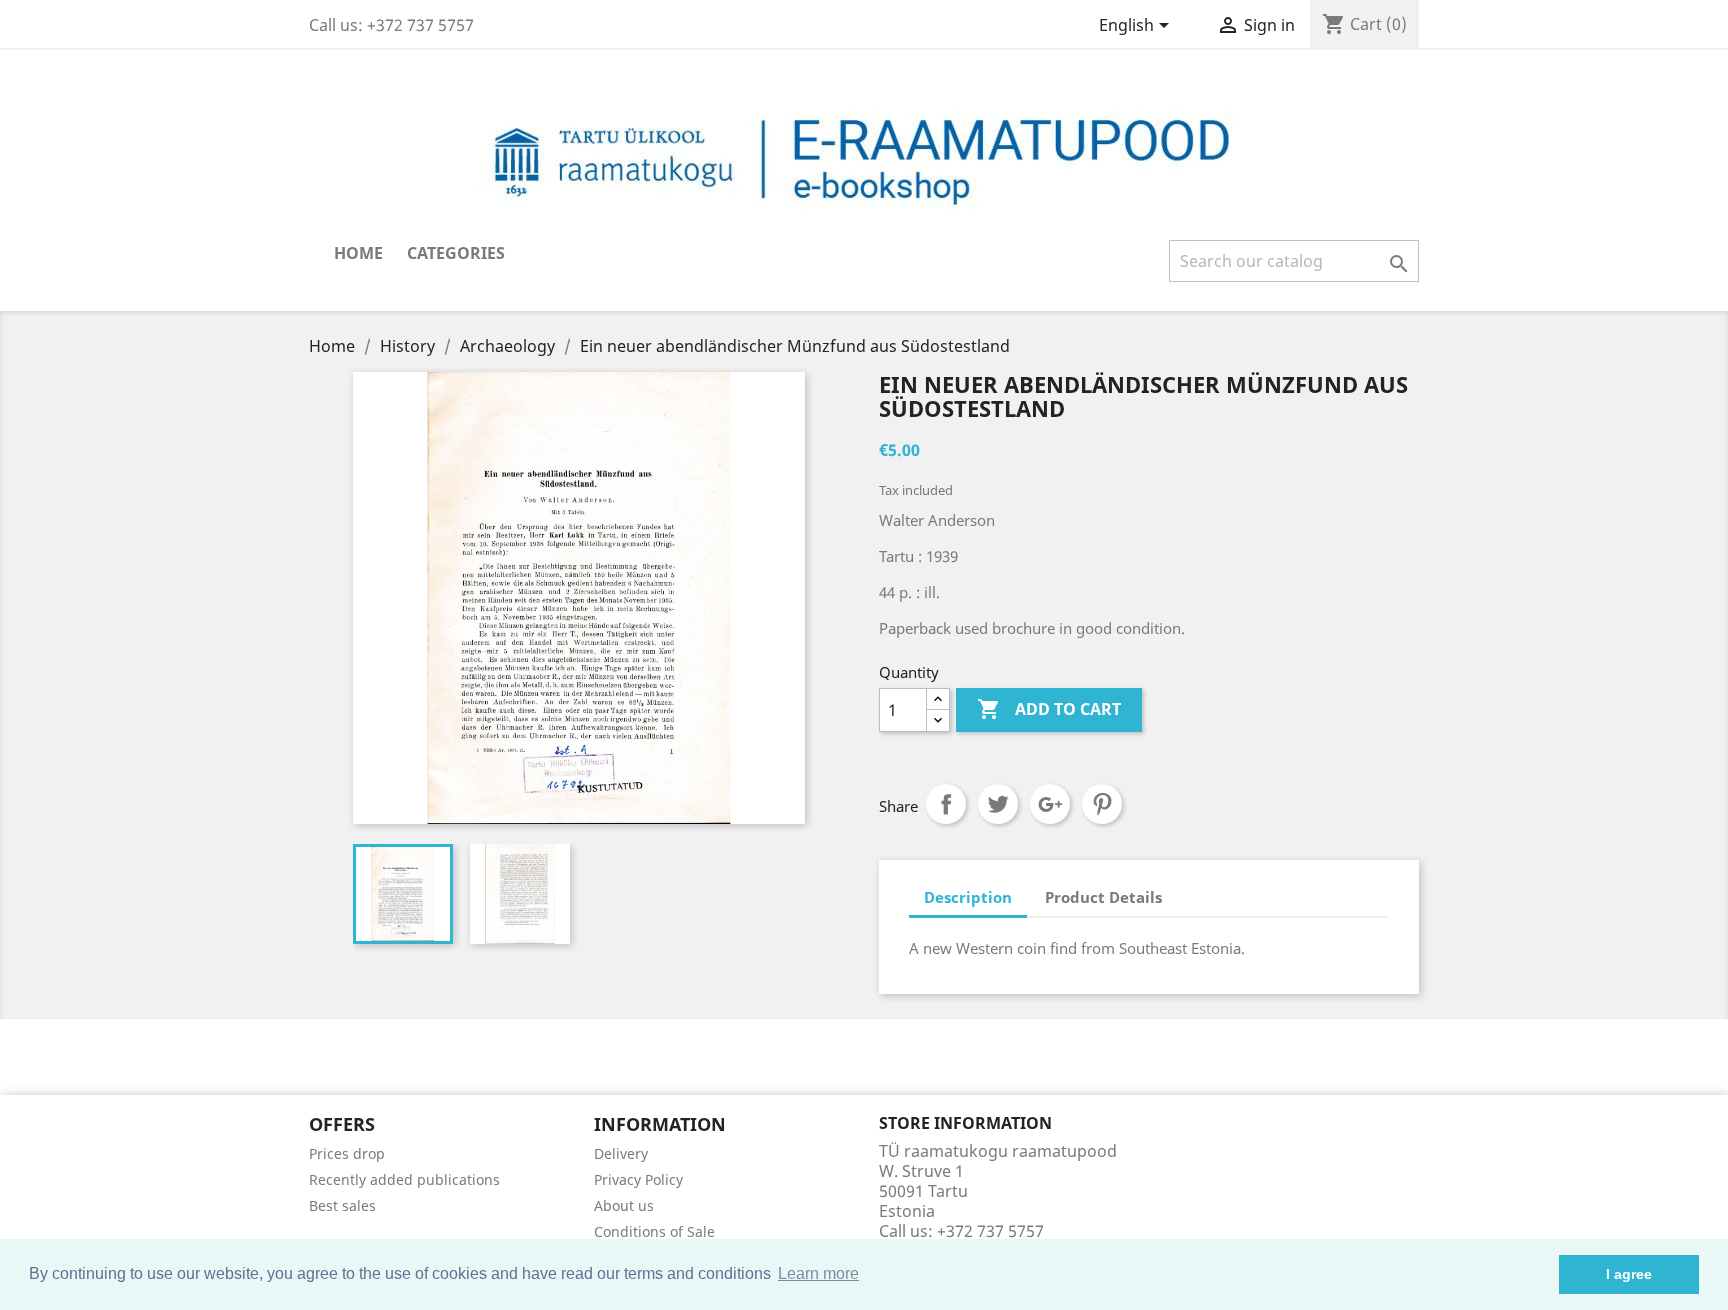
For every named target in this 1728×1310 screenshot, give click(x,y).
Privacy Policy (638, 1179)
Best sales (342, 1205)
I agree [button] (1629, 1274)
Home (358, 253)
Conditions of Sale (654, 1231)
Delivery (621, 1153)
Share (946, 804)
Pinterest (1102, 804)
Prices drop (347, 1153)
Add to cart (1049, 709)
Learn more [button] (818, 1273)
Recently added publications (404, 1179)
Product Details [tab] (1103, 897)
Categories (456, 253)
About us (624, 1205)
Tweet (998, 804)
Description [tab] (968, 897)
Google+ (1050, 804)
